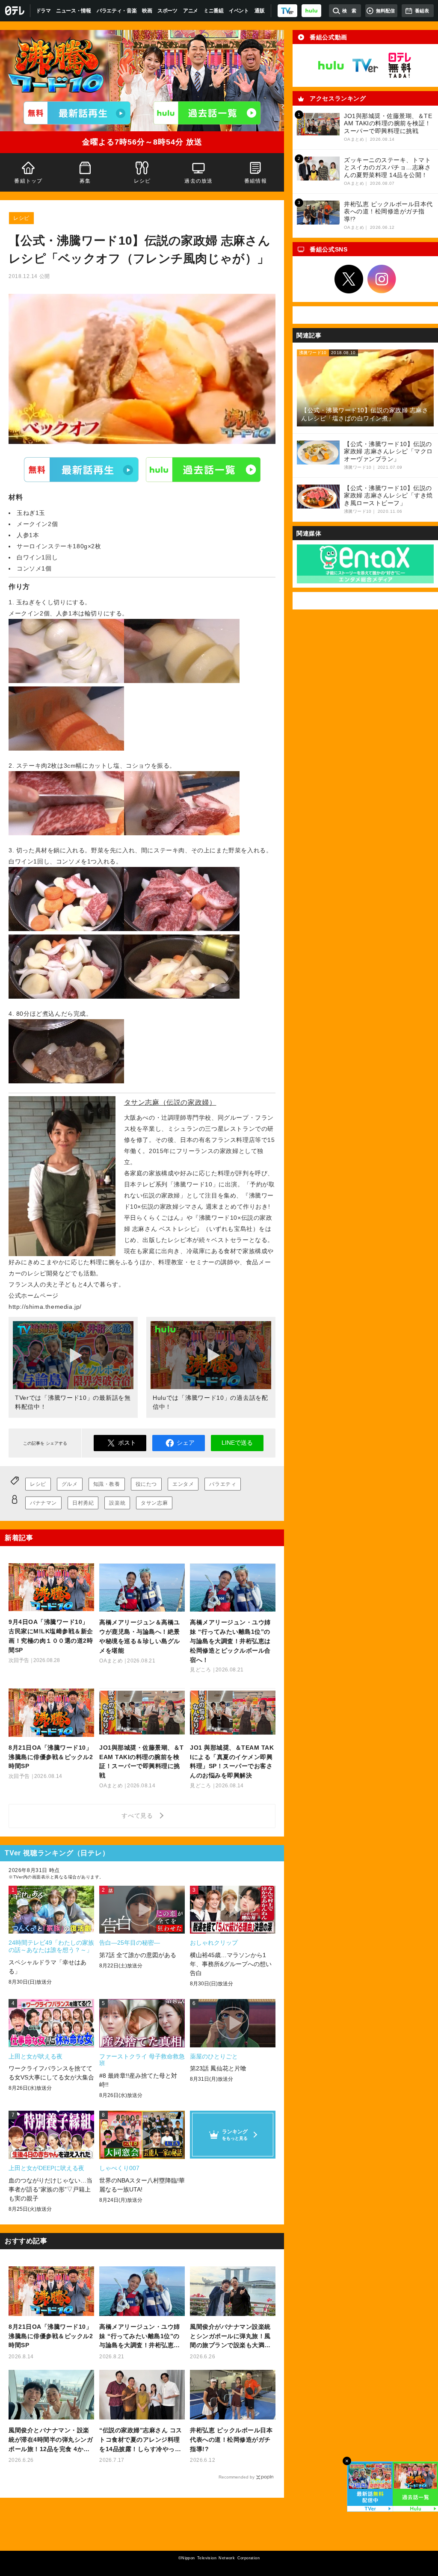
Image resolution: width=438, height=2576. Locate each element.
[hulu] (311, 11)
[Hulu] (207, 113)
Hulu (203, 470)
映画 (147, 11)
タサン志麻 (154, 1503)
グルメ (70, 1484)
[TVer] (287, 11)
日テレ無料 (400, 65)
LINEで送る (237, 1443)
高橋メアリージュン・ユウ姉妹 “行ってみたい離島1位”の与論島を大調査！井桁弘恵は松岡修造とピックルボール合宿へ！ (140, 2337)
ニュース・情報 (74, 11)
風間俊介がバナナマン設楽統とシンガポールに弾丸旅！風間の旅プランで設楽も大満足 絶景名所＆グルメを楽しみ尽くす (230, 2337)
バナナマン (43, 1503)
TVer (81, 470)
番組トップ (28, 181)
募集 (85, 181)
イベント (239, 11)
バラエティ (223, 1484)
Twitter (349, 279)
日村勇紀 (83, 1503)
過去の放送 (199, 181)
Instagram (382, 279)
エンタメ (183, 1484)
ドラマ (43, 11)
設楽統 (117, 1503)
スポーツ (167, 11)
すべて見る (139, 1816)
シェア (186, 1443)
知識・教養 (107, 1484)
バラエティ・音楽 (117, 11)
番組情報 (256, 181)
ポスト (127, 1443)
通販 (259, 11)
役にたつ (146, 1484)
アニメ (191, 11)
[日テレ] (15, 11)
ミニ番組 (214, 11)
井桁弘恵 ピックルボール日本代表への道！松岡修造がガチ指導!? (231, 2440)
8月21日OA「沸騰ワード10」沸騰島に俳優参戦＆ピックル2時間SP (51, 2336)
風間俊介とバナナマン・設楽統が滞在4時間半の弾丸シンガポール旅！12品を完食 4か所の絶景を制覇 (51, 2440)
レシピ (142, 181)
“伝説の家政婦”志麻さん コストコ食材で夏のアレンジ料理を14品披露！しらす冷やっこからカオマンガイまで (141, 2440)
